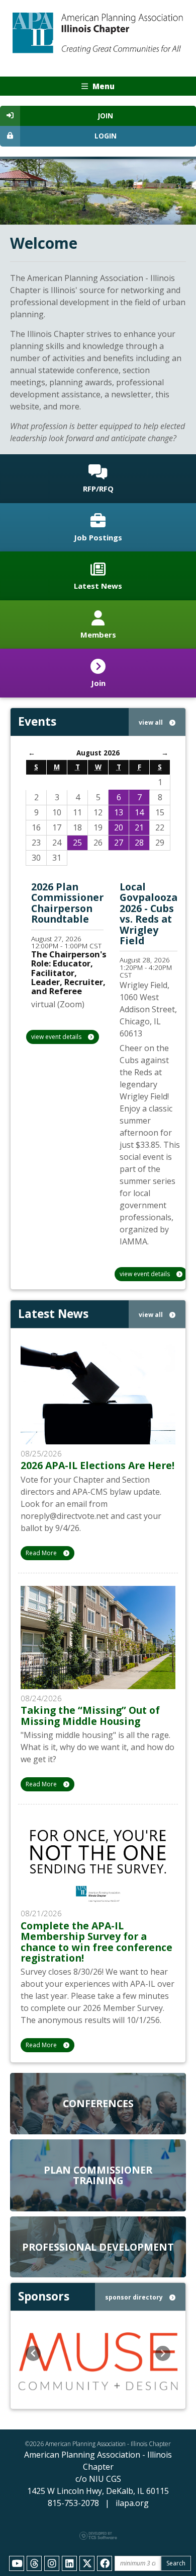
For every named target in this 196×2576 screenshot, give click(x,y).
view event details (57, 1037)
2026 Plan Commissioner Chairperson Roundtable (67, 903)
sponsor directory (135, 2297)
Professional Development (98, 2247)
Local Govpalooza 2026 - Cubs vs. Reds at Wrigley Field (149, 914)
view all (152, 722)
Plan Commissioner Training (98, 2175)
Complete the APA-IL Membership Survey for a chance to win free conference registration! (96, 1942)
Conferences (98, 2103)
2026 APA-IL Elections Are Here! (97, 1465)
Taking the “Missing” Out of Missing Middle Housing (90, 1715)
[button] (33, 2353)
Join (106, 116)
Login (106, 136)
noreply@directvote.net (65, 1516)
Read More (42, 1553)
